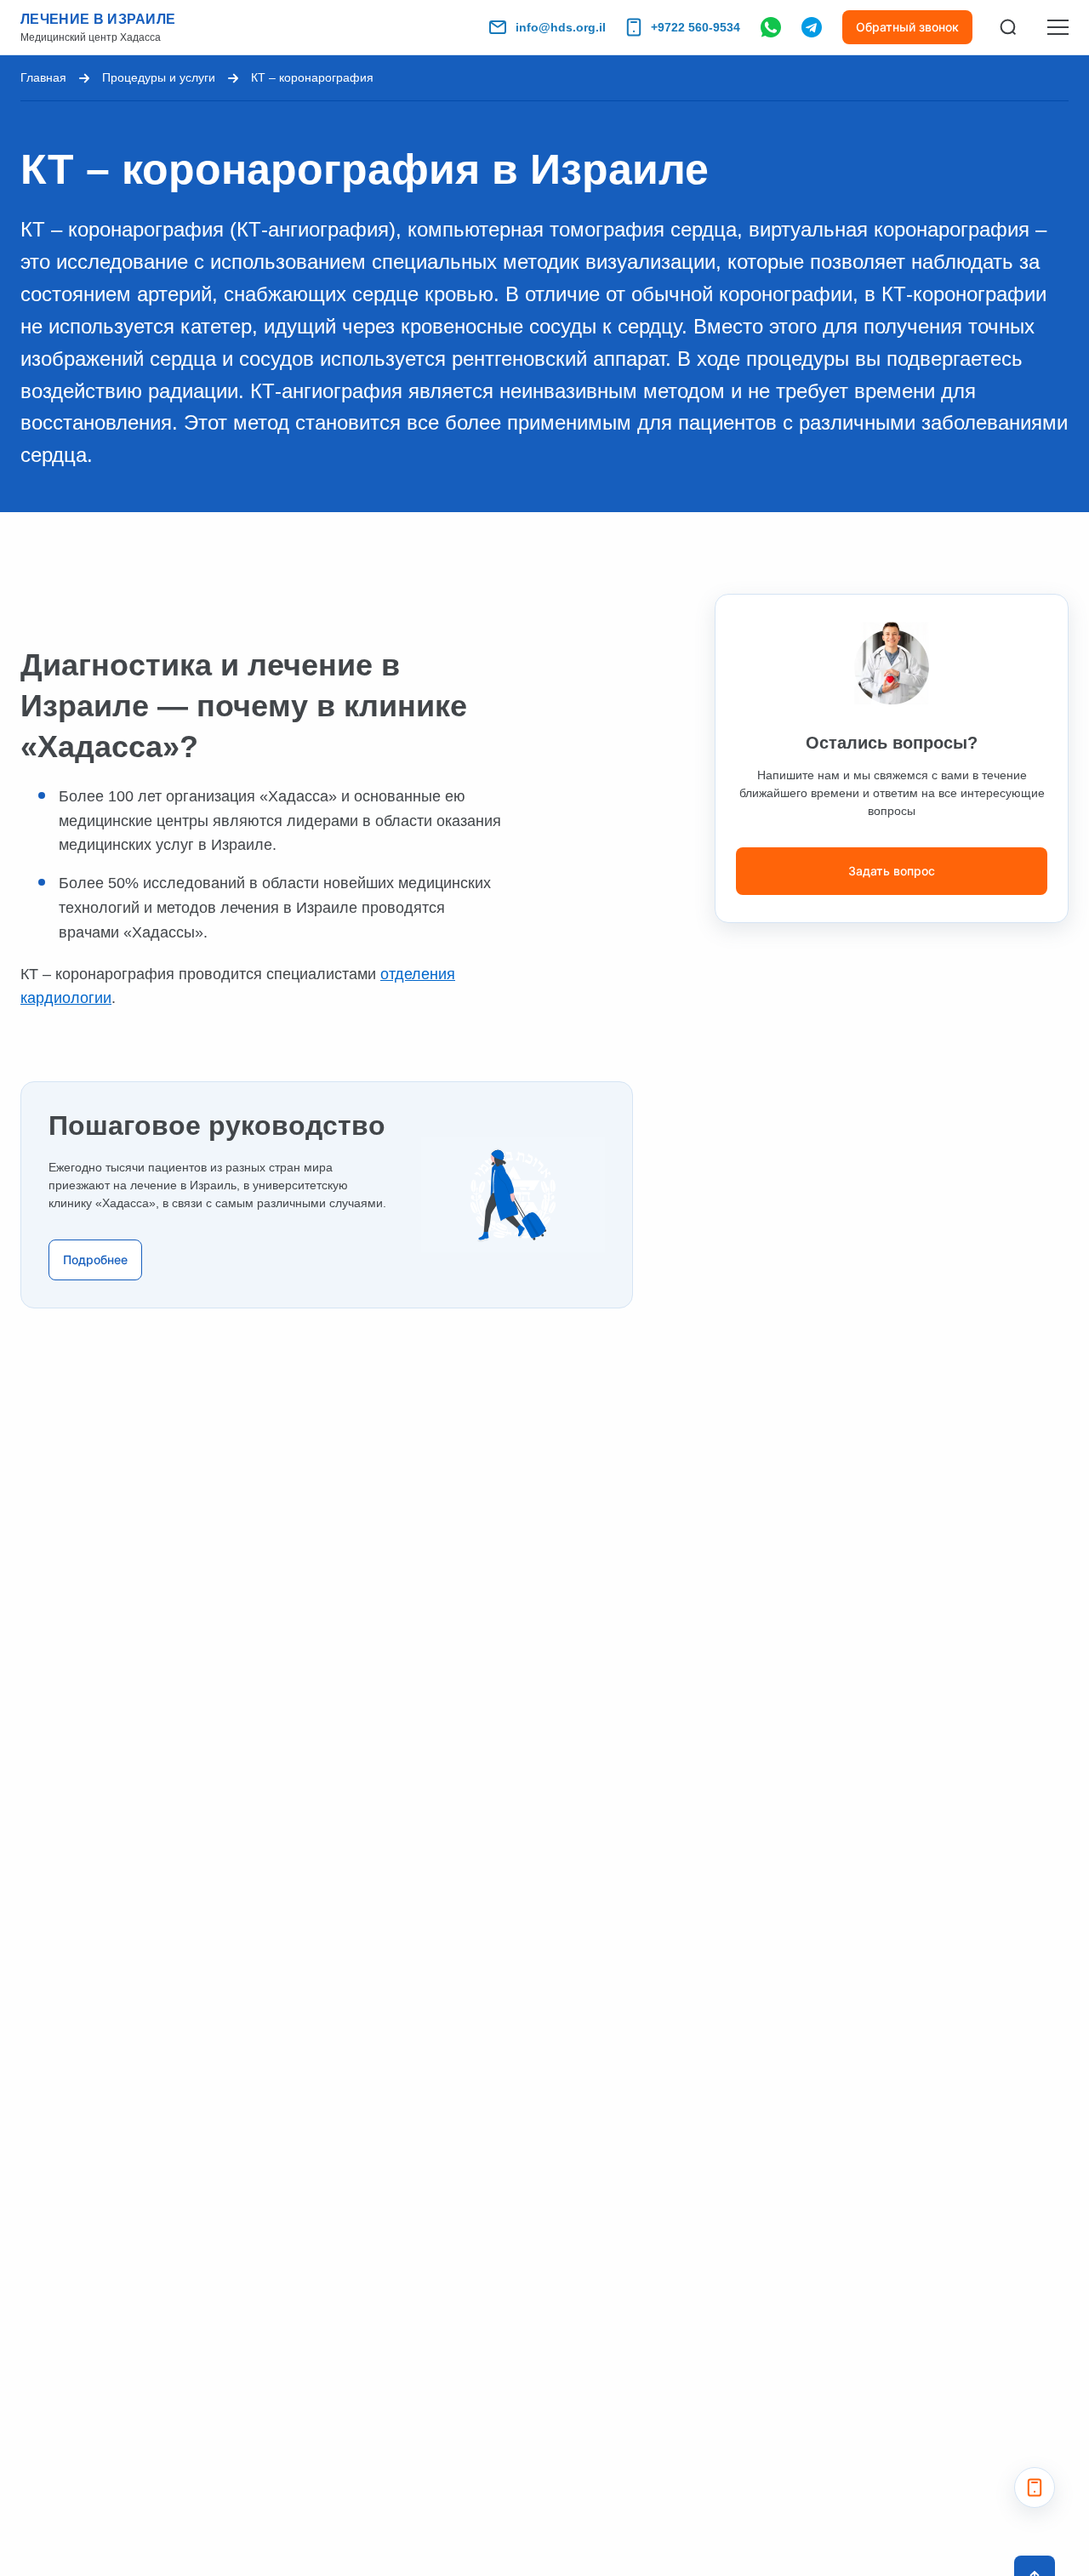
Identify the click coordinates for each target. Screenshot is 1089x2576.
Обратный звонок (907, 27)
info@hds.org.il (561, 27)
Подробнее (95, 1260)
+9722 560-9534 (696, 27)
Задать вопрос (892, 871)
